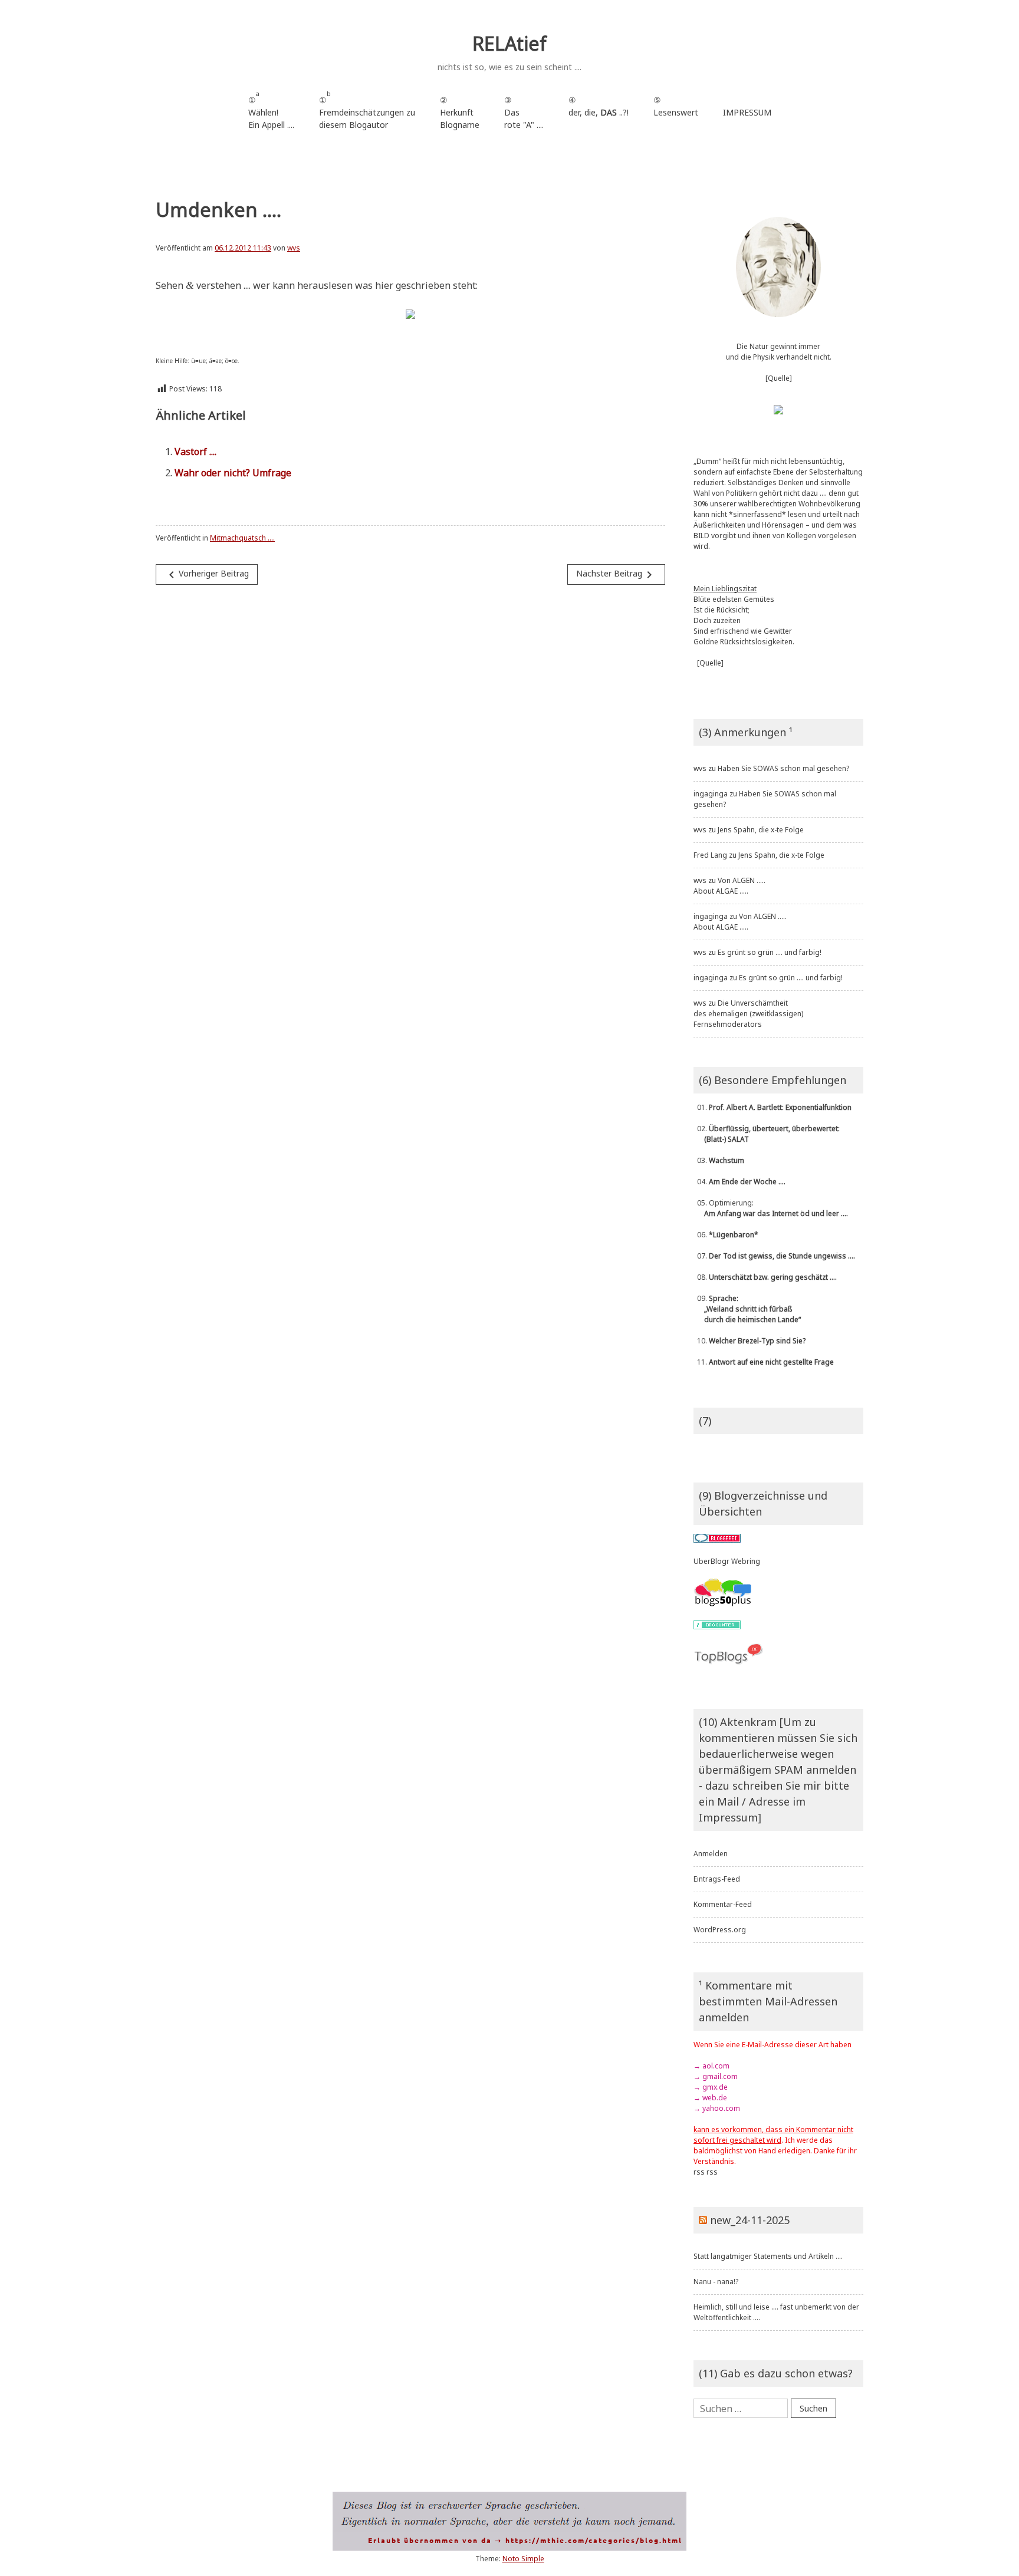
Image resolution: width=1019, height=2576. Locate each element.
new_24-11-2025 (750, 2220)
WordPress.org (720, 1930)
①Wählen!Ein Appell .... (271, 110)
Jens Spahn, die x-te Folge (761, 830)
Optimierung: (771, 1208)
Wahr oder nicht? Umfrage (233, 473)
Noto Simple (523, 2559)
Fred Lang (710, 855)
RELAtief (509, 43)
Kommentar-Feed (723, 1904)
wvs (294, 248)
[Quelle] (779, 378)
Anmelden (711, 1854)
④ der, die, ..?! (599, 112)
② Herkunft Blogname (460, 112)
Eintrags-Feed (717, 1879)
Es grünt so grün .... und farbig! (770, 952)
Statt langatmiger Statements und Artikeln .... (768, 2256)
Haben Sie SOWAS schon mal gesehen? (783, 768)
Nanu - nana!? (716, 2282)
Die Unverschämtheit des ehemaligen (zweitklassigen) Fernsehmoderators (748, 1014)
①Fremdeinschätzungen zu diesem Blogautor (367, 110)
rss (699, 2172)
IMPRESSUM (747, 112)
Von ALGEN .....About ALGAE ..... (729, 886)
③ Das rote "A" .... (524, 112)
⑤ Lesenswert (676, 106)
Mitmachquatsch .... (242, 538)
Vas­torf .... (195, 452)
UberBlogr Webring (727, 1561)
